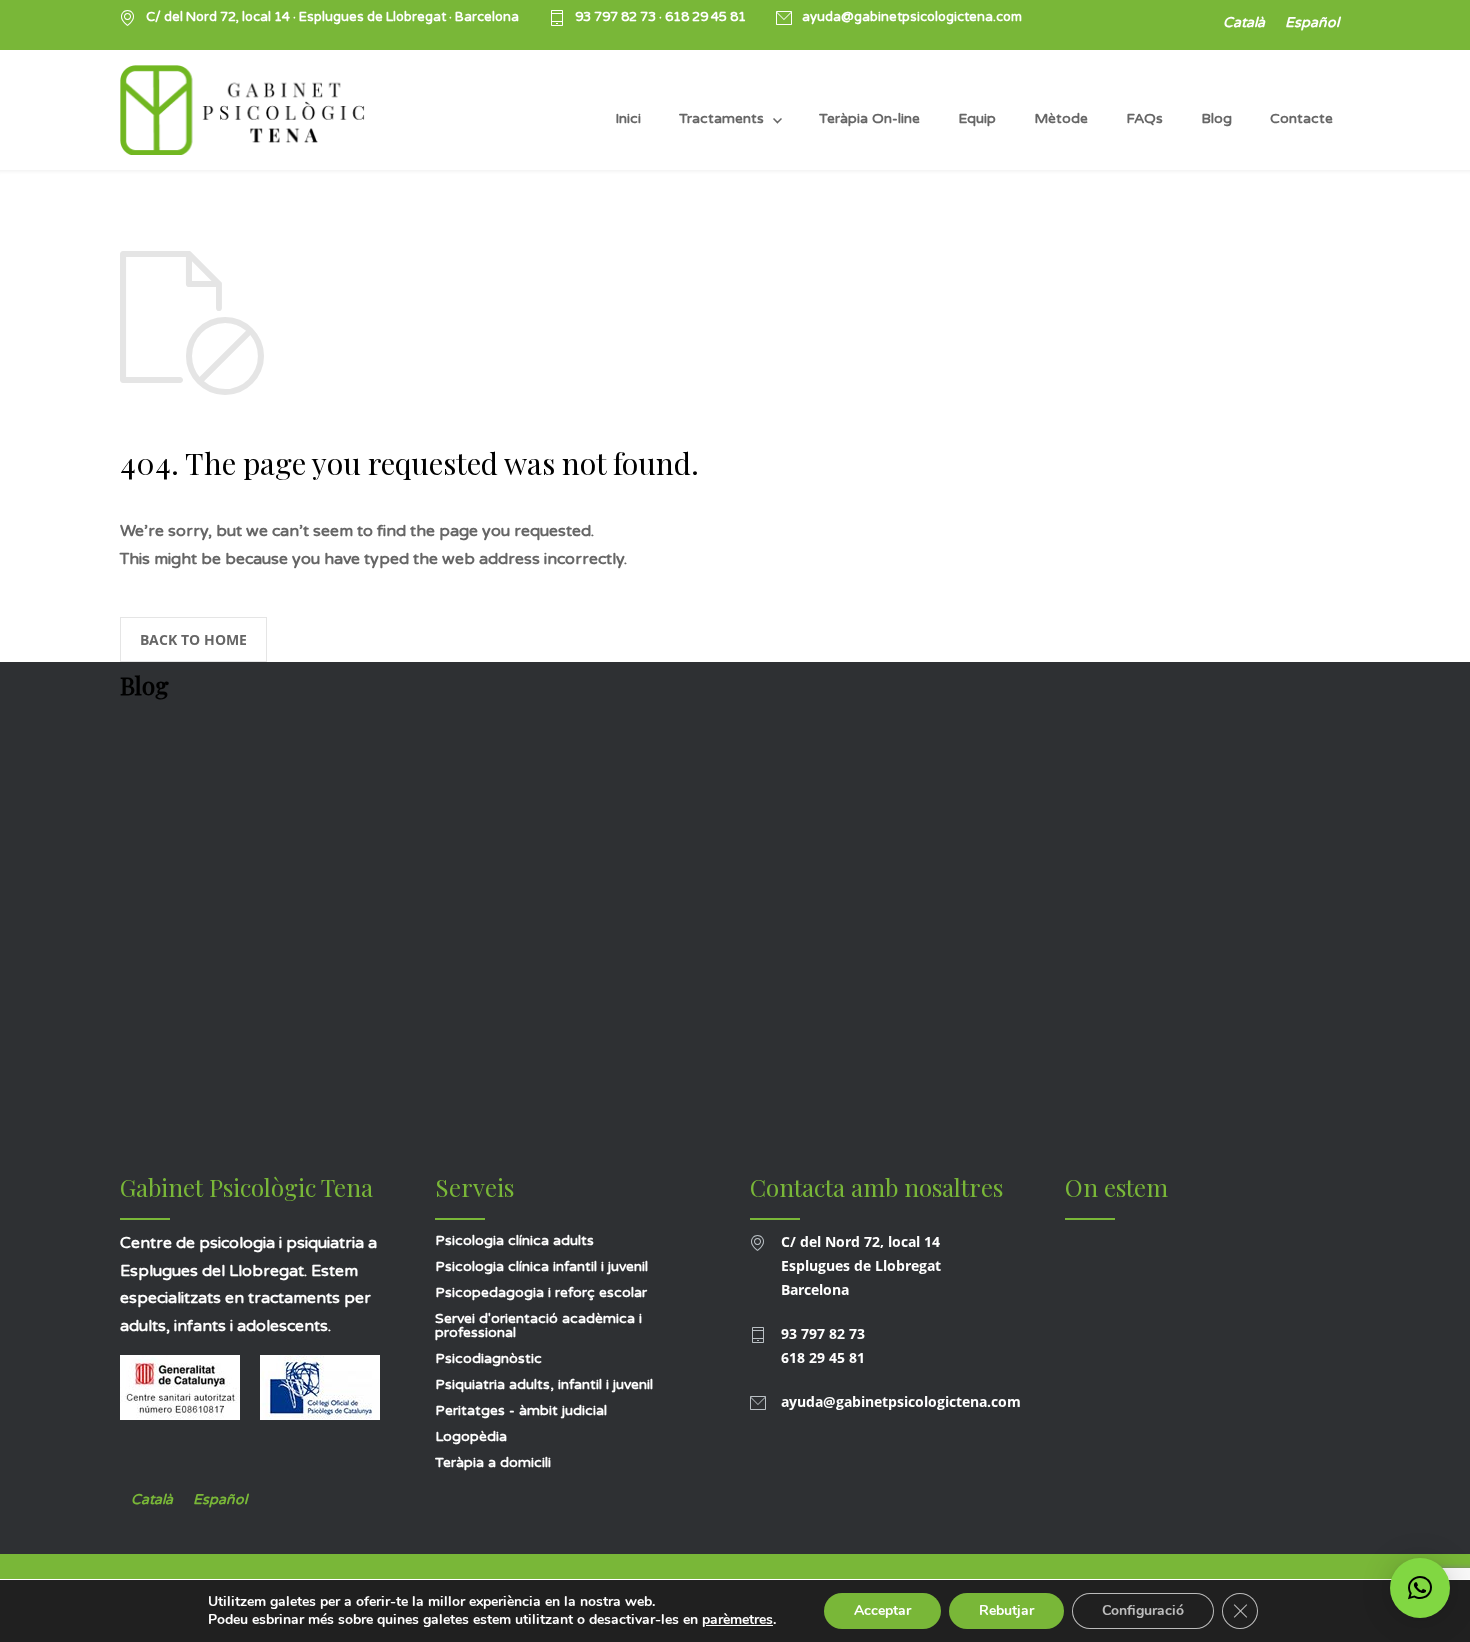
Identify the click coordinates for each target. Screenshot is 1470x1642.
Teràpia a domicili (493, 1462)
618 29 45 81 (705, 17)
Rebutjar (1006, 1610)
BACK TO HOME (193, 639)
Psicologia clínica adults (514, 1240)
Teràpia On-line (869, 118)
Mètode (1061, 118)
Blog (1216, 118)
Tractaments (721, 118)
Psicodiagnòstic (488, 1358)
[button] (1420, 1588)
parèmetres (737, 1620)
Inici (628, 118)
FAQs (1144, 118)
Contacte (1301, 118)
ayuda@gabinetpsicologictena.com (912, 17)
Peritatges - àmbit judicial (521, 1410)
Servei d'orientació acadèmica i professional (538, 1325)
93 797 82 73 (617, 17)
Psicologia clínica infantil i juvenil (541, 1266)
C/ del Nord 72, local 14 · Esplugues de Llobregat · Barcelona (332, 17)
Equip (977, 118)
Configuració (1143, 1610)
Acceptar (882, 1610)
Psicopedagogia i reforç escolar (541, 1292)
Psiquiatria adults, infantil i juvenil (544, 1384)
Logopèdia (471, 1436)
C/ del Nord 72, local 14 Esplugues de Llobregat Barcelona (861, 1265)
